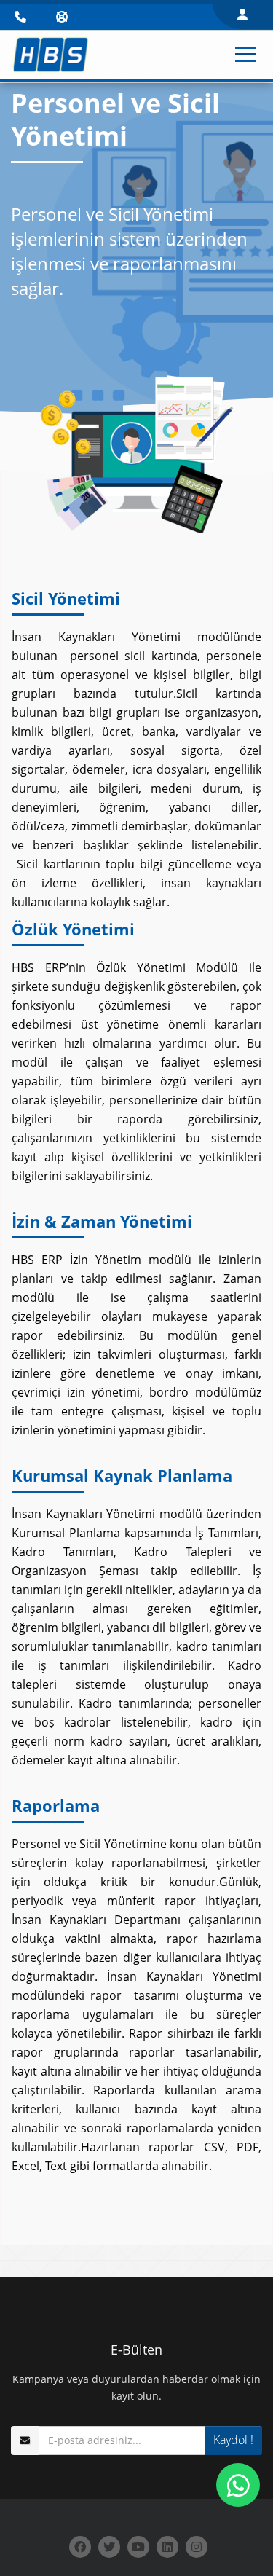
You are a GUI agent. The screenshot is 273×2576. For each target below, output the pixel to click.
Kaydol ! (233, 2440)
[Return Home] (51, 54)
